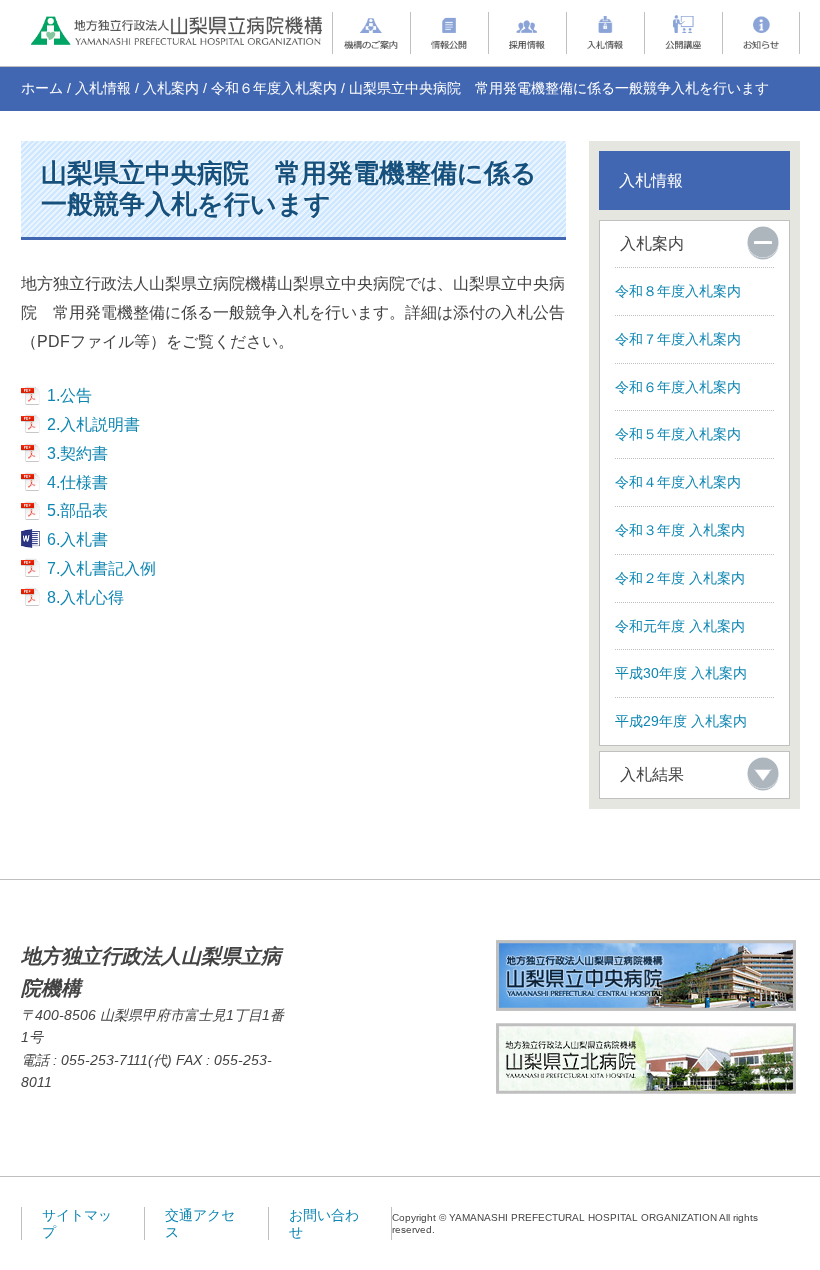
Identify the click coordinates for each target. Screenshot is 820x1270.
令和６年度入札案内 (274, 88)
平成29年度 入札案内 (681, 721)
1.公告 (69, 395)
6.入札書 (77, 539)
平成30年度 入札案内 (681, 673)
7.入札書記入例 (101, 568)
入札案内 (171, 88)
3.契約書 (77, 453)
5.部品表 (77, 510)
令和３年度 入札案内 (680, 530)
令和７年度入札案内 (678, 339)
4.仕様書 (77, 482)
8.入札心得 (85, 597)
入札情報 (103, 88)
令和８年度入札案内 (678, 291)
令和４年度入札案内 (678, 482)
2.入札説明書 (93, 424)
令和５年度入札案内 (678, 434)
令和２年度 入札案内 (680, 578)
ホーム (42, 88)
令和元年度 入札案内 (680, 626)
